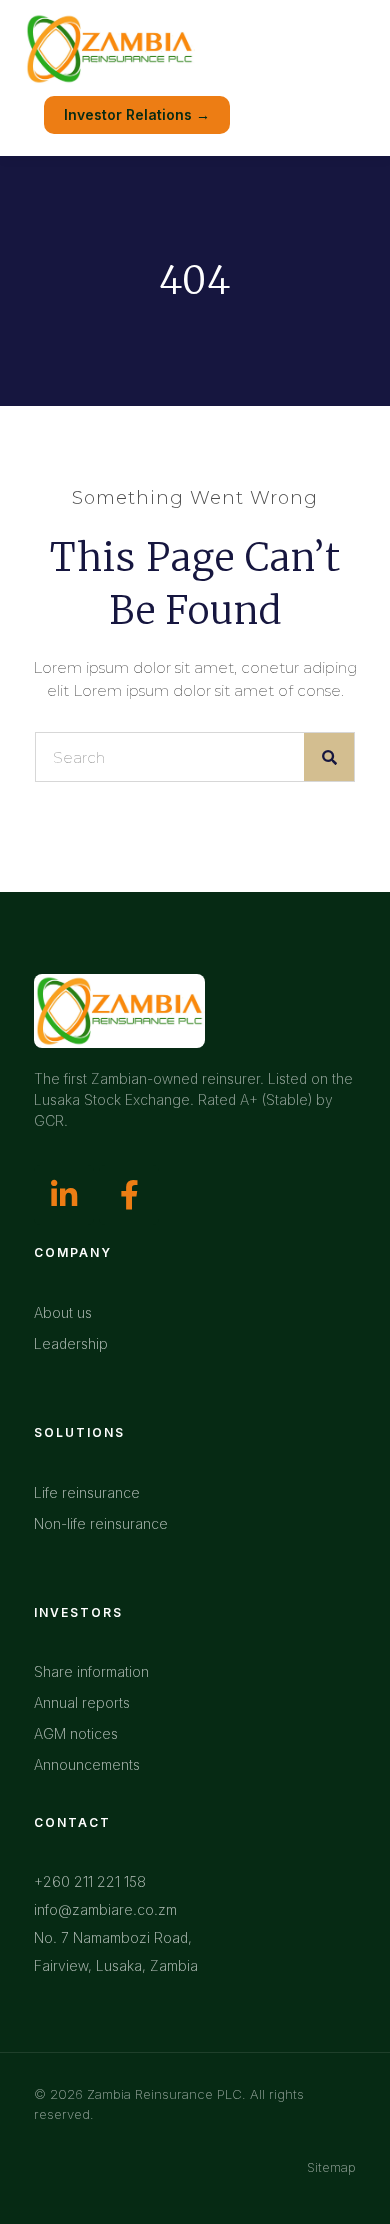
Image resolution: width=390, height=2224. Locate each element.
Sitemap (331, 2167)
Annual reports (82, 1702)
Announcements (87, 1764)
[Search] (329, 757)
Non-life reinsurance (101, 1523)
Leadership (71, 1343)
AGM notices (76, 1733)
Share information (91, 1671)
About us (63, 1312)
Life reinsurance (87, 1492)
